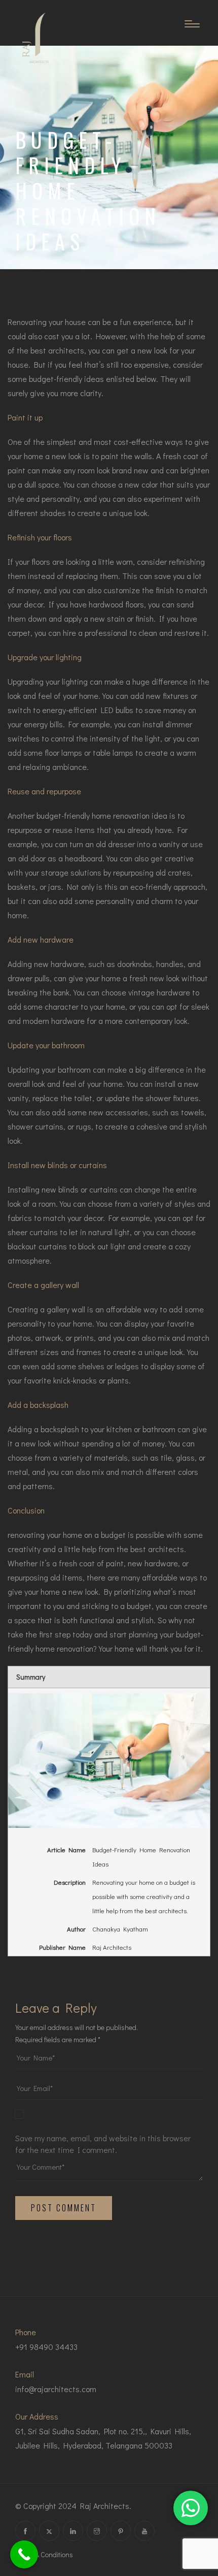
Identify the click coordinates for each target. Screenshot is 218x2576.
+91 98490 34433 (46, 2347)
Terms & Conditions (44, 2554)
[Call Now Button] (24, 2554)
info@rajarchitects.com (56, 2389)
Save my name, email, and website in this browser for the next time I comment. (103, 2144)
